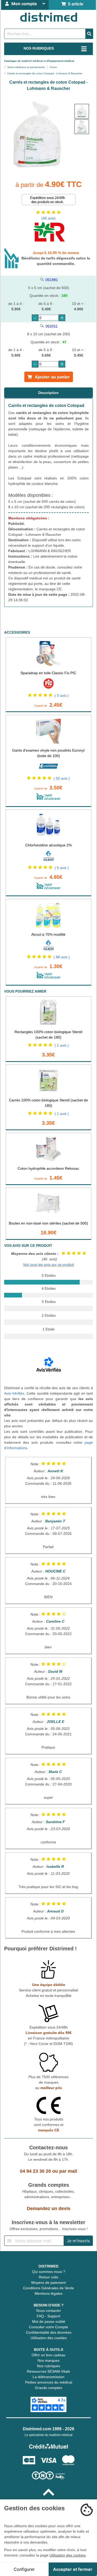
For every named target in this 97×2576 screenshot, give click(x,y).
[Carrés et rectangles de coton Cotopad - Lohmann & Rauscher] (82, 111)
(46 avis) (48, 218)
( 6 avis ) (62, 868)
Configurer (24, 2569)
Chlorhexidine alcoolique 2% (48, 845)
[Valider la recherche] (89, 34)
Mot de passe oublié (49, 2321)
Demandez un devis (49, 2209)
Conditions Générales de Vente (48, 2288)
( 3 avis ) (62, 695)
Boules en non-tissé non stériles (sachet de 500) (48, 1223)
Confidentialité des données (49, 2332)
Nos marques (48, 2360)
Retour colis (48, 2277)
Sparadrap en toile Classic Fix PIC (48, 673)
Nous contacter (49, 2311)
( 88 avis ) (62, 957)
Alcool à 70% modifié (48, 934)
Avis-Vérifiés (14, 1393)
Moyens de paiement (48, 2283)
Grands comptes (48, 2388)
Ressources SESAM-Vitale (48, 2371)
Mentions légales (48, 2293)
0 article (75, 4)
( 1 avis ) (62, 1045)
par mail (68, 2171)
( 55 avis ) (62, 778)
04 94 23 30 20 (35, 2171)
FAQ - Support (48, 2316)
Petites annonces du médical (49, 2382)
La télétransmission (48, 2377)
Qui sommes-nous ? (49, 2272)
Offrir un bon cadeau (48, 2355)
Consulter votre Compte (48, 2327)
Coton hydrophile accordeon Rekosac (48, 1168)
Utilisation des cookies (49, 2338)
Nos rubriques (48, 2366)
